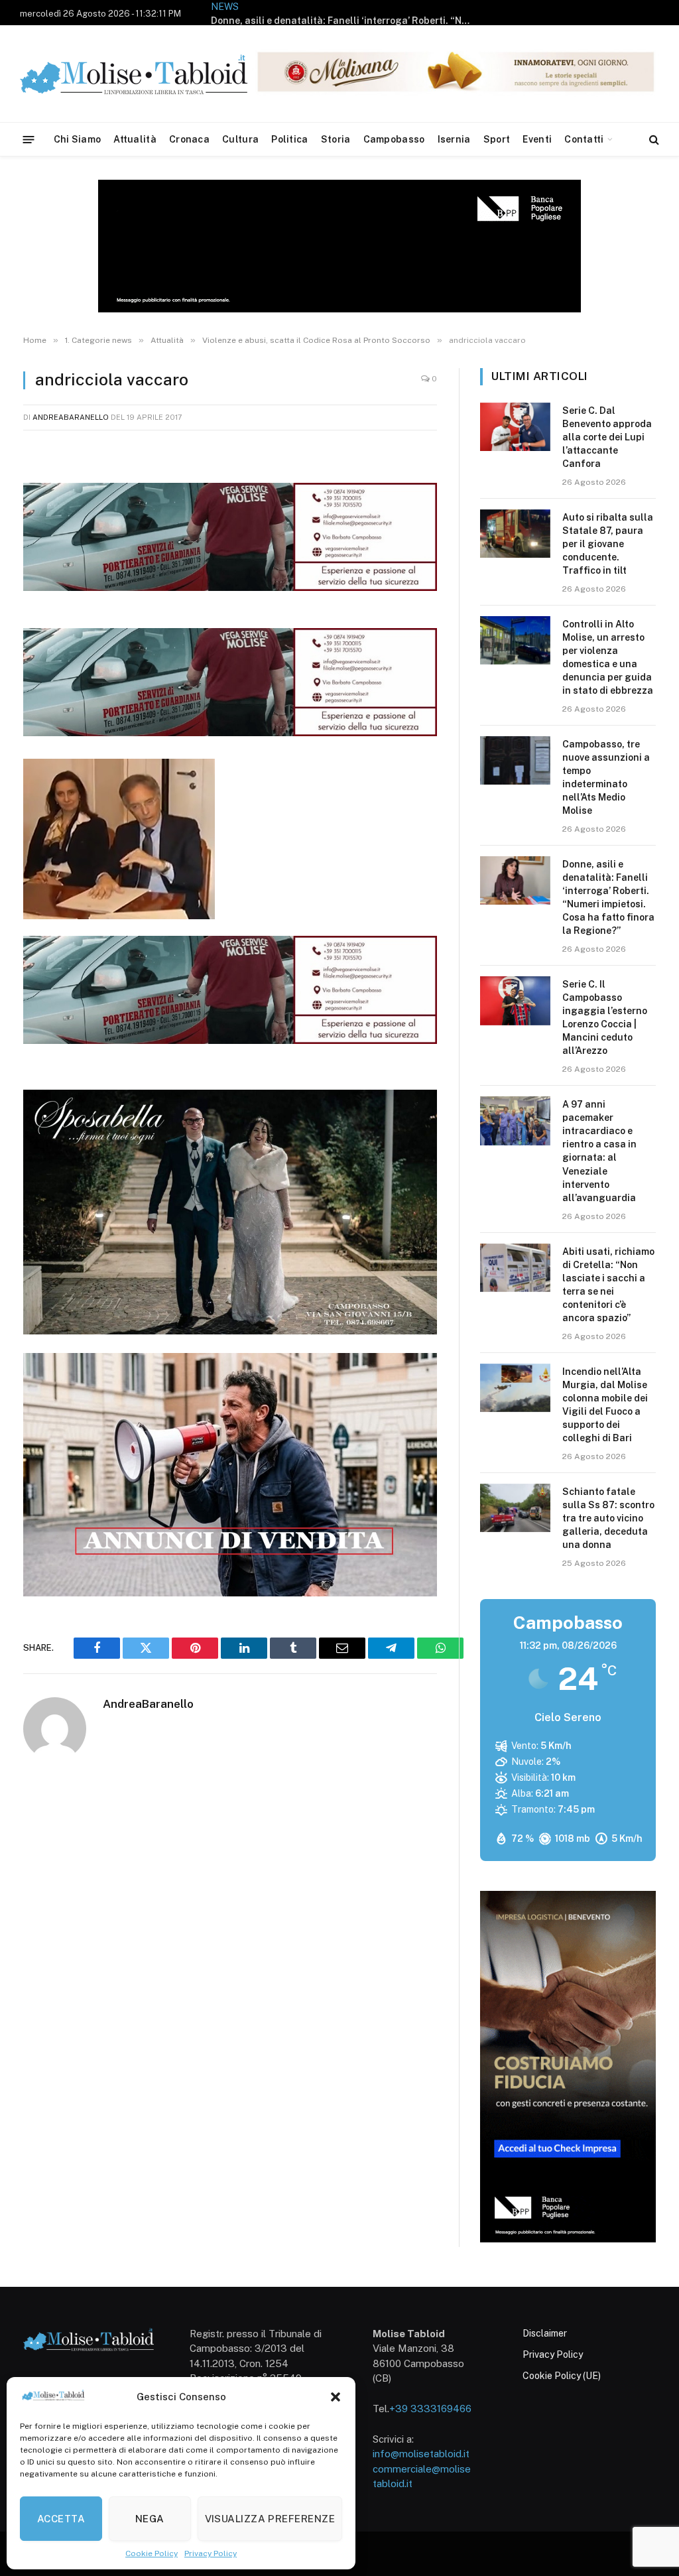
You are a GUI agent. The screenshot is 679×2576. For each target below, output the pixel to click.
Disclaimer (545, 2333)
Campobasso (394, 139)
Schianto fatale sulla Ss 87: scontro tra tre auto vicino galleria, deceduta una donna (608, 1518)
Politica (289, 139)
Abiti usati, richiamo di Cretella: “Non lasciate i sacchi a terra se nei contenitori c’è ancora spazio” (608, 1285)
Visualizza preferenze (270, 2519)
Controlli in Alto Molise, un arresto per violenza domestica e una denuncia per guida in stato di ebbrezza (608, 657)
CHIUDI (654, 2432)
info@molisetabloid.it (421, 2454)
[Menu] (29, 139)
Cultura (240, 139)
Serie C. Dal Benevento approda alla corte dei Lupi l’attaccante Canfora (607, 437)
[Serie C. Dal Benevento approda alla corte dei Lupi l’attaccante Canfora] (515, 427)
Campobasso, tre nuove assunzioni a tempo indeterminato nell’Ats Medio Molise (606, 777)
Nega (150, 2519)
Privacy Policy (211, 2553)
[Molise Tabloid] (153, 74)
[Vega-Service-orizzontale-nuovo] (230, 732)
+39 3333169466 (430, 2409)
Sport (497, 139)
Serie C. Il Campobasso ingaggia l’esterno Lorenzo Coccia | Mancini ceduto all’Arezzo (605, 1017)
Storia (336, 139)
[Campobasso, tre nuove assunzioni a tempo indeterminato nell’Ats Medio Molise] (515, 760)
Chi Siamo (78, 139)
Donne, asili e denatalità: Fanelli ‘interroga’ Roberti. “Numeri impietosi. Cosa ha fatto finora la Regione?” (343, 21)
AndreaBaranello (71, 417)
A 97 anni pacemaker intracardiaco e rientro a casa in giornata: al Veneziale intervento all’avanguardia (599, 1151)
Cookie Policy (152, 2553)
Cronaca (189, 139)
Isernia (454, 139)
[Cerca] (653, 140)
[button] (336, 2397)
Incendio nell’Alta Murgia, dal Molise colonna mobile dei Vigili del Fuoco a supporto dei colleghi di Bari (605, 1405)
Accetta (61, 2519)
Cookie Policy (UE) (562, 2376)
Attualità (135, 139)
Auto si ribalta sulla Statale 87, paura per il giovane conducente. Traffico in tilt (608, 544)
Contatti (584, 139)
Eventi (537, 139)
